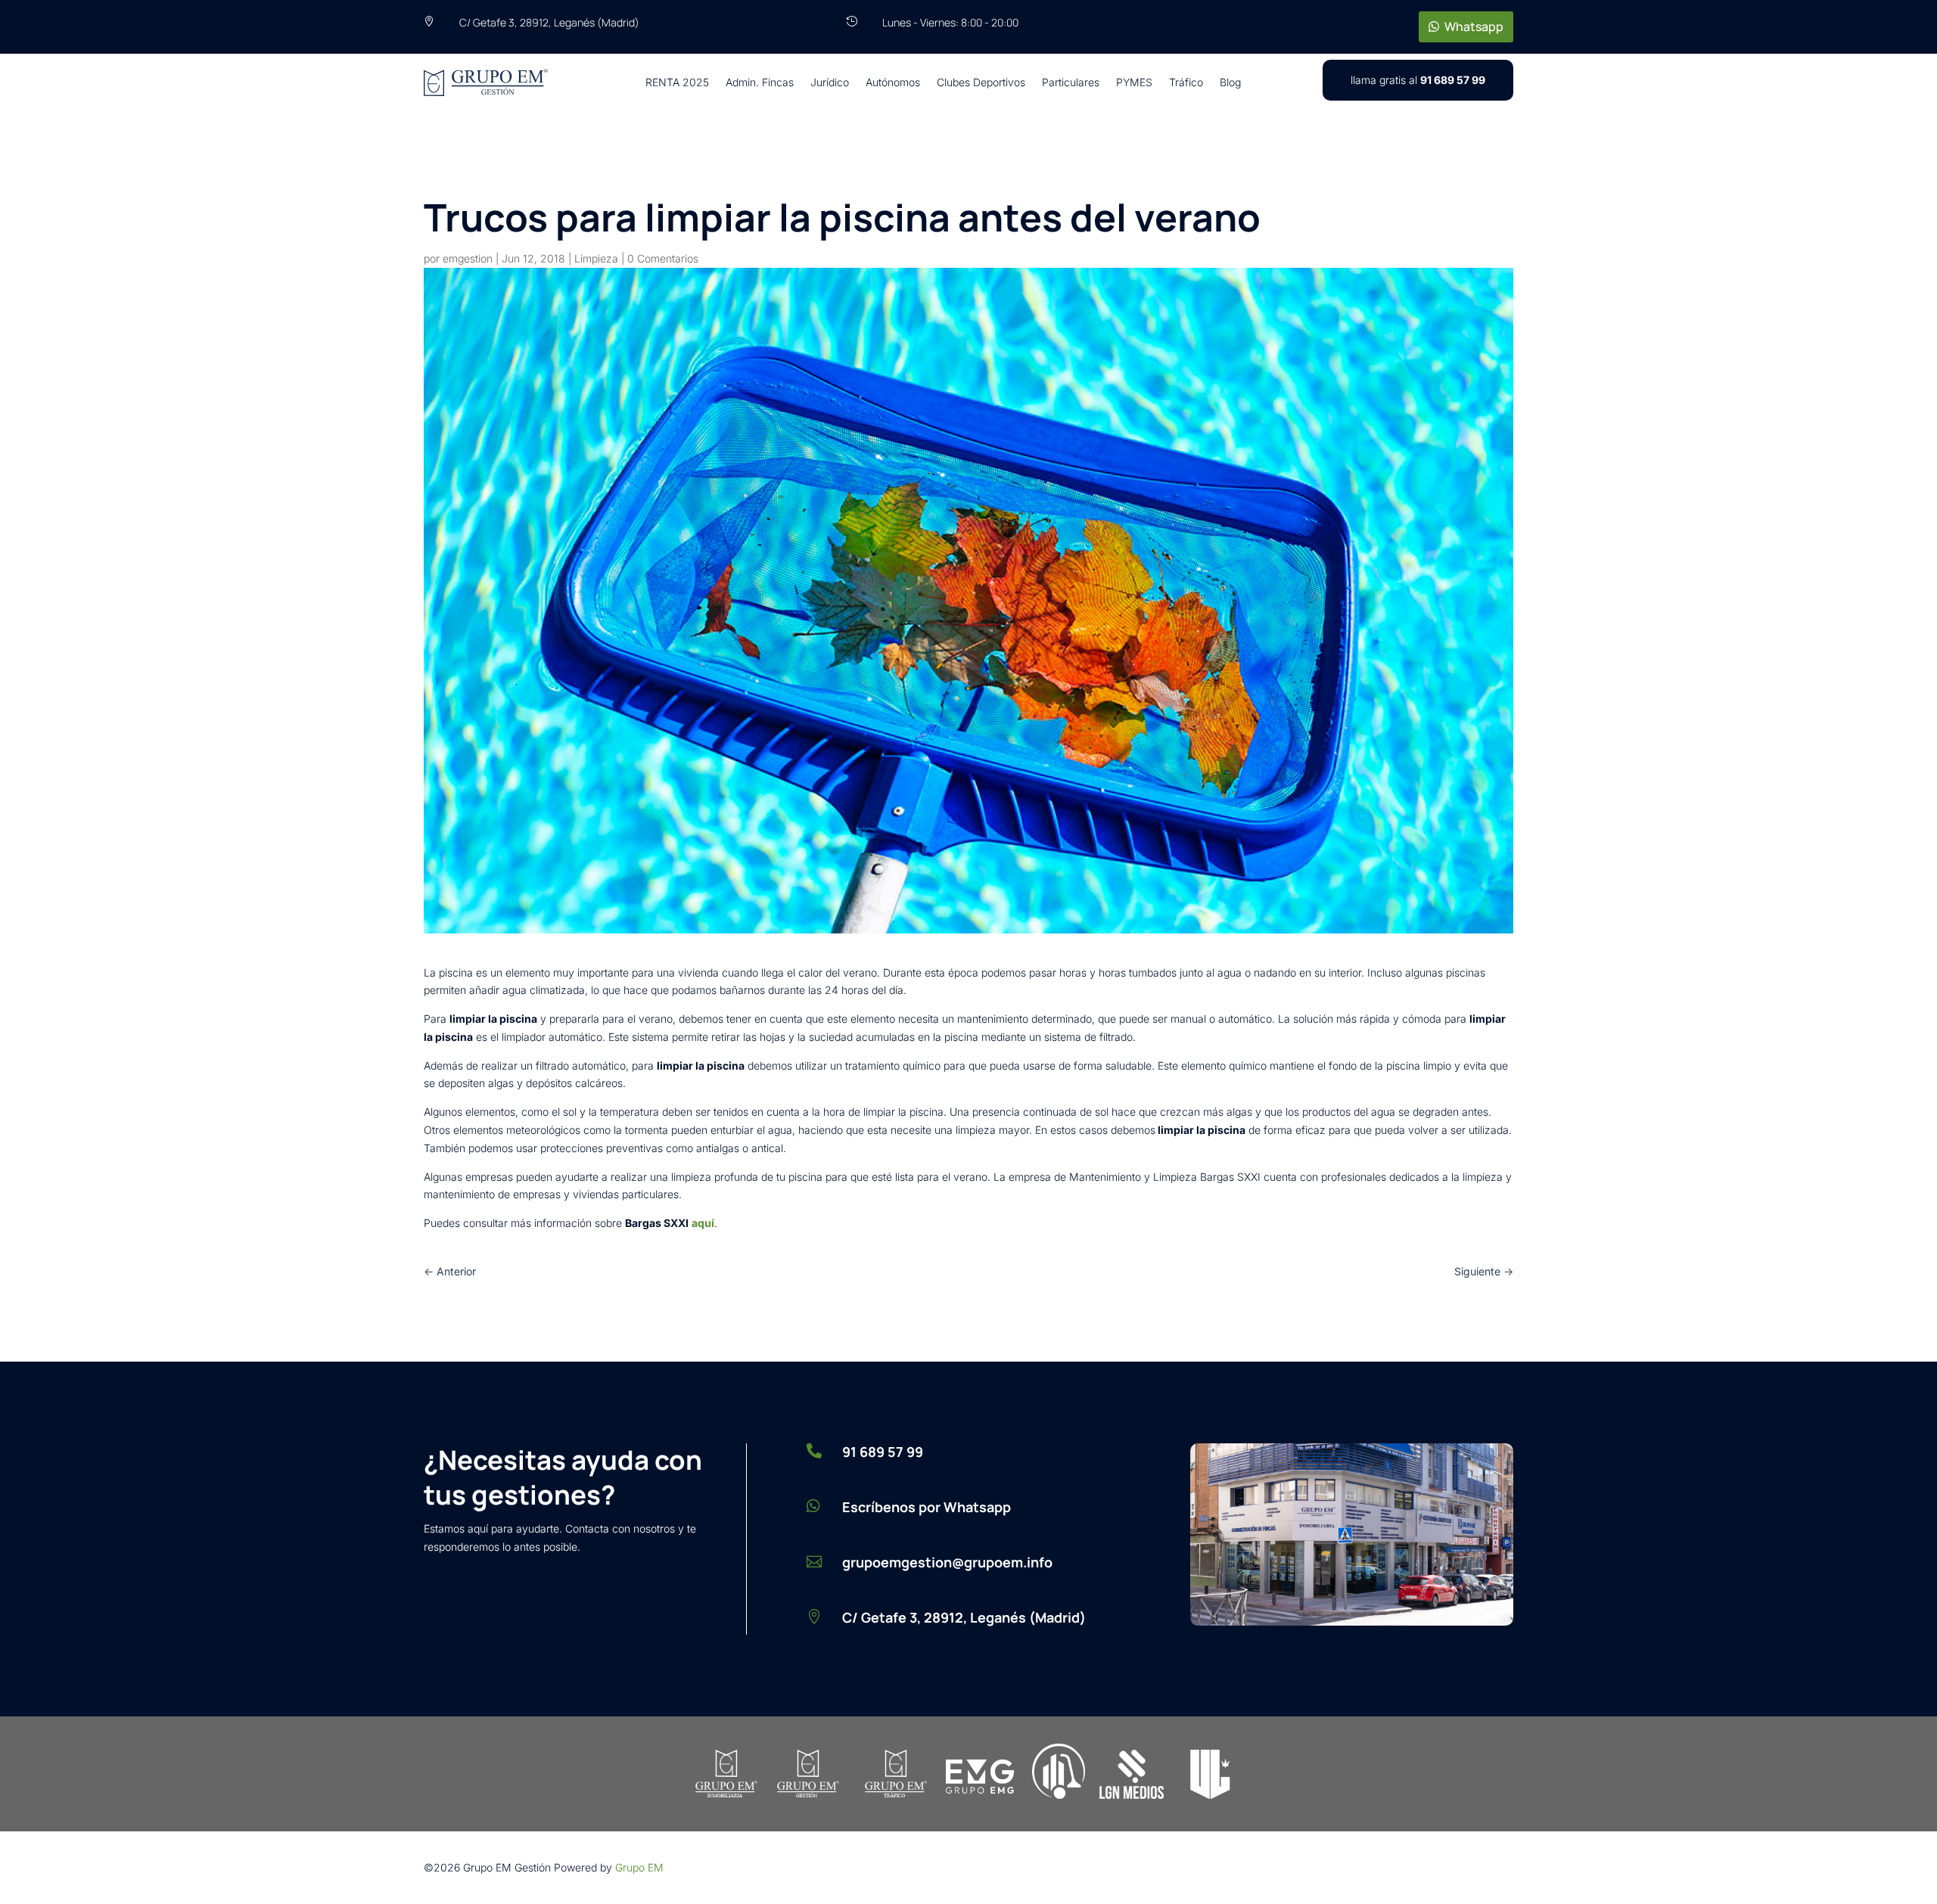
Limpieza (596, 258)
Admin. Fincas (760, 82)
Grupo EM (639, 1867)
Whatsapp (1474, 26)
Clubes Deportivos (981, 82)
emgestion (468, 258)
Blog (1230, 82)
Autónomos (893, 82)
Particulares (1071, 82)
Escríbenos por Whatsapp (927, 1507)
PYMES (1134, 82)
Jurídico (830, 82)
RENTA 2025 (677, 82)
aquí (703, 1223)
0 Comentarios (663, 258)
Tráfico (1186, 82)
